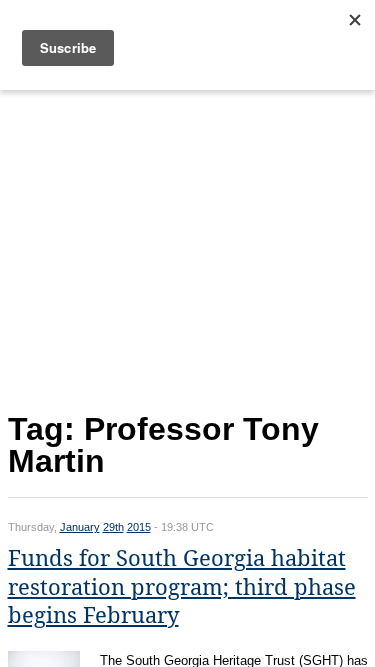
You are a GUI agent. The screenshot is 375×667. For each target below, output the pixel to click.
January (80, 527)
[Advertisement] (188, 246)
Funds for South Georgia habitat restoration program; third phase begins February (182, 587)
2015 (139, 527)
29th (113, 527)
